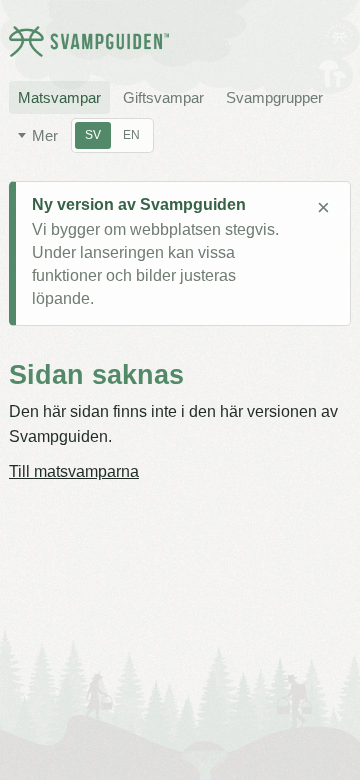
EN (131, 135)
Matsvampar (59, 97)
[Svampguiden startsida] (89, 41)
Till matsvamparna (74, 471)
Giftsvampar (163, 97)
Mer (45, 135)
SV (93, 135)
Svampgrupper (274, 97)
